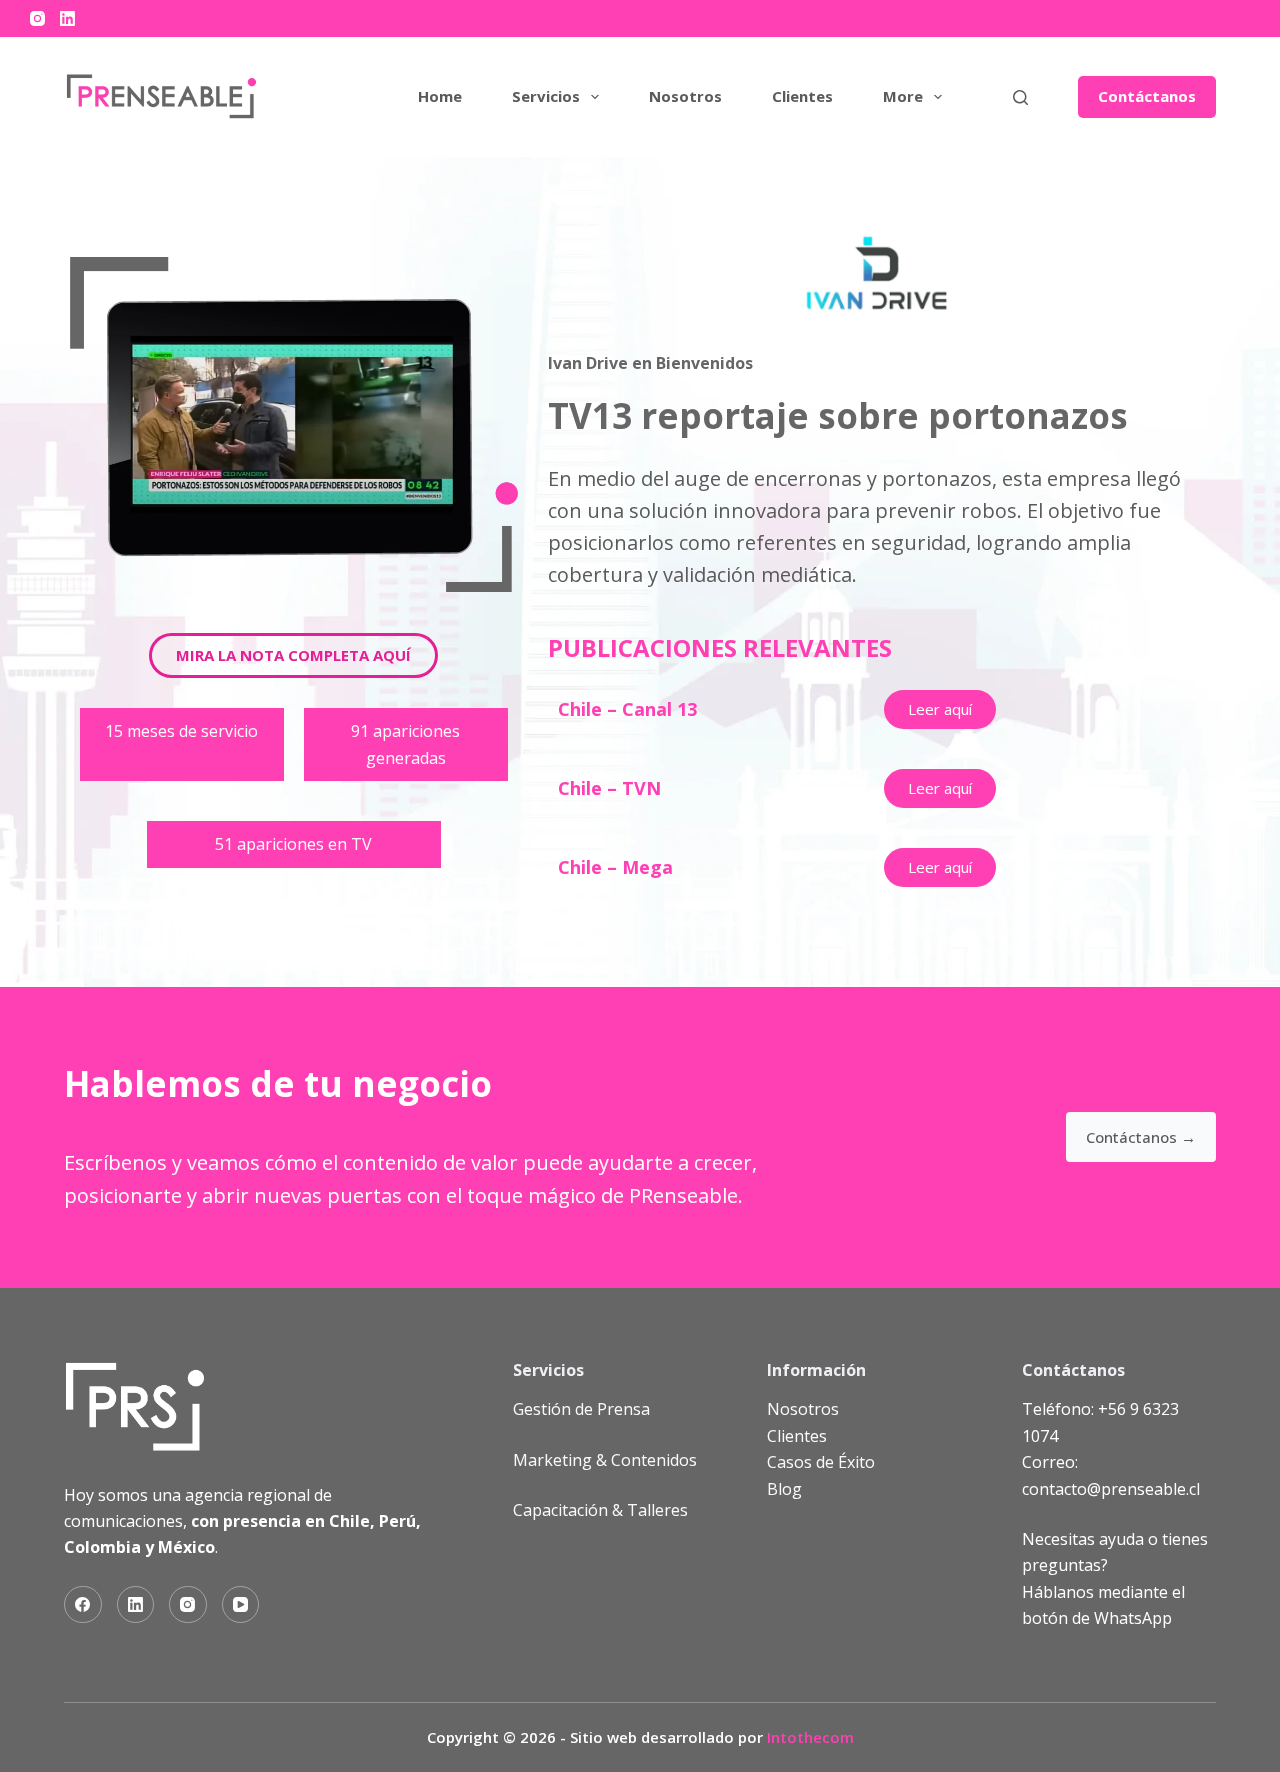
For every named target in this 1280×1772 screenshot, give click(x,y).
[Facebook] (83, 1605)
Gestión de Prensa (581, 1409)
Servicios (546, 96)
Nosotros (685, 96)
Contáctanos (1147, 96)
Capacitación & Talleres (600, 1510)
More (903, 96)
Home (440, 96)
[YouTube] (241, 1605)
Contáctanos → (1141, 1137)
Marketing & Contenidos (605, 1460)
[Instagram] (37, 18)
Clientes (802, 96)
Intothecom (810, 1737)
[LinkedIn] (67, 18)
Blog (784, 1489)
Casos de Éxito (821, 1462)
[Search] (1020, 97)
